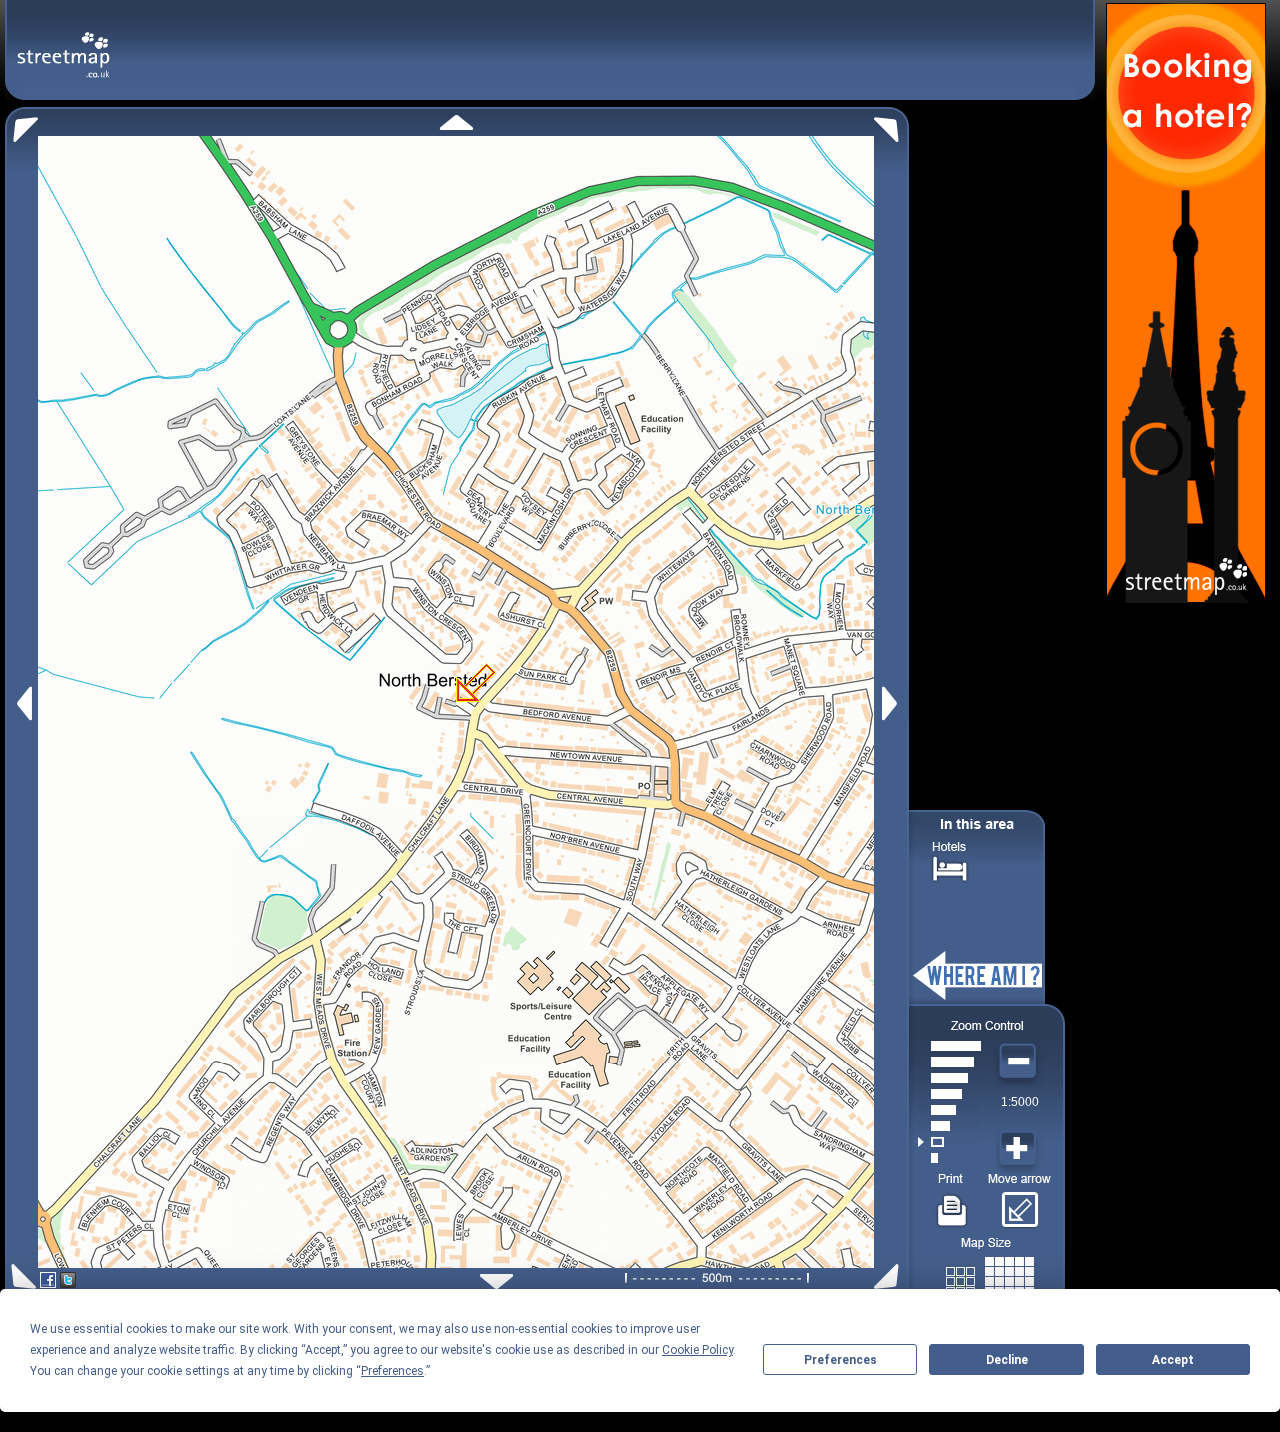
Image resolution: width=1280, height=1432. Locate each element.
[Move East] (892, 703)
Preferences (840, 1360)
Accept (1173, 1360)
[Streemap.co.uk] (63, 43)
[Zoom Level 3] (949, 1126)
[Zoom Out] (1020, 1062)
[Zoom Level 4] (949, 1110)
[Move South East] (890, 1276)
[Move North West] (21, 124)
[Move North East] (891, 124)
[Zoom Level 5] (949, 1094)
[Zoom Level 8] (949, 1046)
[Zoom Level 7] (949, 1062)
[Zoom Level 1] (949, 1158)
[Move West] (22, 703)
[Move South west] (20, 1276)
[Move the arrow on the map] (1019, 1203)
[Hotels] (950, 866)
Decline (1007, 1360)
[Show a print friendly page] (952, 1203)
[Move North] (456, 122)
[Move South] (496, 1281)
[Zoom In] (1020, 1149)
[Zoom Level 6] (949, 1078)
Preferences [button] (392, 1371)
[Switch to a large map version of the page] (990, 1277)
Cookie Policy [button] (697, 1350)
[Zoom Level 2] (949, 1142)
